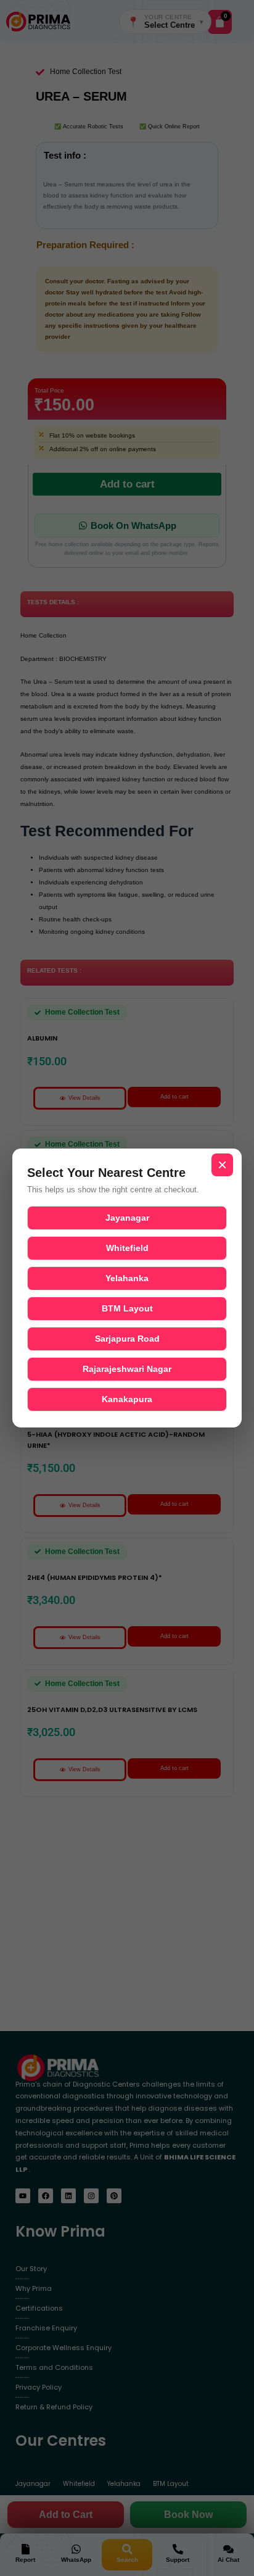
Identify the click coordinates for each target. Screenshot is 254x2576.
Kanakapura (127, 1399)
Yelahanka (127, 1278)
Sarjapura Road (127, 1339)
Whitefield (127, 1248)
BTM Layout (127, 1308)
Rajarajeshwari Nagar (127, 1369)
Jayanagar (127, 1218)
